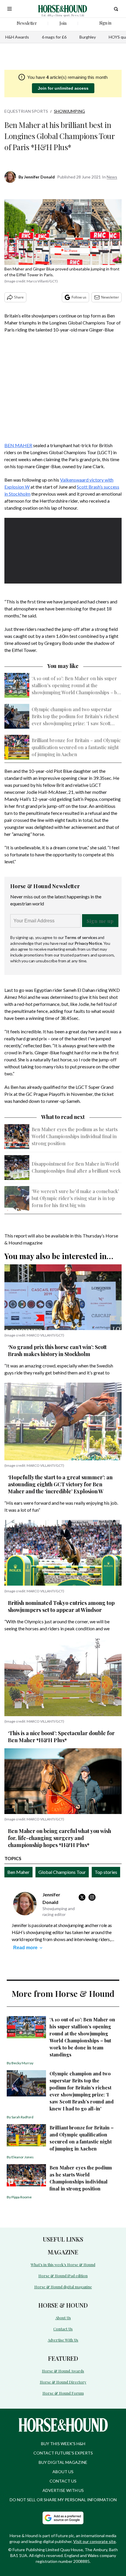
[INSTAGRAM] (93, 1897)
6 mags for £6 (54, 37)
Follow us (79, 297)
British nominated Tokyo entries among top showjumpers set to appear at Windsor (61, 1606)
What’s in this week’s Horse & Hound (63, 2265)
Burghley (88, 37)
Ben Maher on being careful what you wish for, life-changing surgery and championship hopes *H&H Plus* (59, 1838)
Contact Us (63, 2329)
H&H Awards (17, 37)
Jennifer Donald (39, 177)
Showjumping (69, 111)
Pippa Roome (22, 2197)
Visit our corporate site (94, 2541)
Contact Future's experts (63, 2453)
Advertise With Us (63, 2340)
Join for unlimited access (63, 88)
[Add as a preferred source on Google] (63, 2518)
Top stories (106, 1872)
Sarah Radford (22, 2117)
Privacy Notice (88, 943)
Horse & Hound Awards (63, 2371)
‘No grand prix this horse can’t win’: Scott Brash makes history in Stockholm (57, 1351)
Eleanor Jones (23, 2157)
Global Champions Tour (62, 1872)
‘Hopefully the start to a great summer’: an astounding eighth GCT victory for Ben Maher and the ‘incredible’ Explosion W (60, 1484)
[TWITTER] (84, 1897)
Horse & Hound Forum (63, 2393)
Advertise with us (63, 2490)
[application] (63, 551)
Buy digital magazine (63, 2462)
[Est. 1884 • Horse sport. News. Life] (63, 9)
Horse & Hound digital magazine (63, 2287)
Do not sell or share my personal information (63, 2500)
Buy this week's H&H (63, 2444)
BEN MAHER (18, 445)
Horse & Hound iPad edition (63, 2276)
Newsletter (110, 297)
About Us (63, 2318)
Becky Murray (22, 2063)
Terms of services (81, 937)
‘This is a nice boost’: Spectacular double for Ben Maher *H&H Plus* (61, 1737)
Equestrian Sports (26, 111)
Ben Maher (18, 1872)
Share (19, 297)
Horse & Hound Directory (63, 2382)
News (112, 177)
